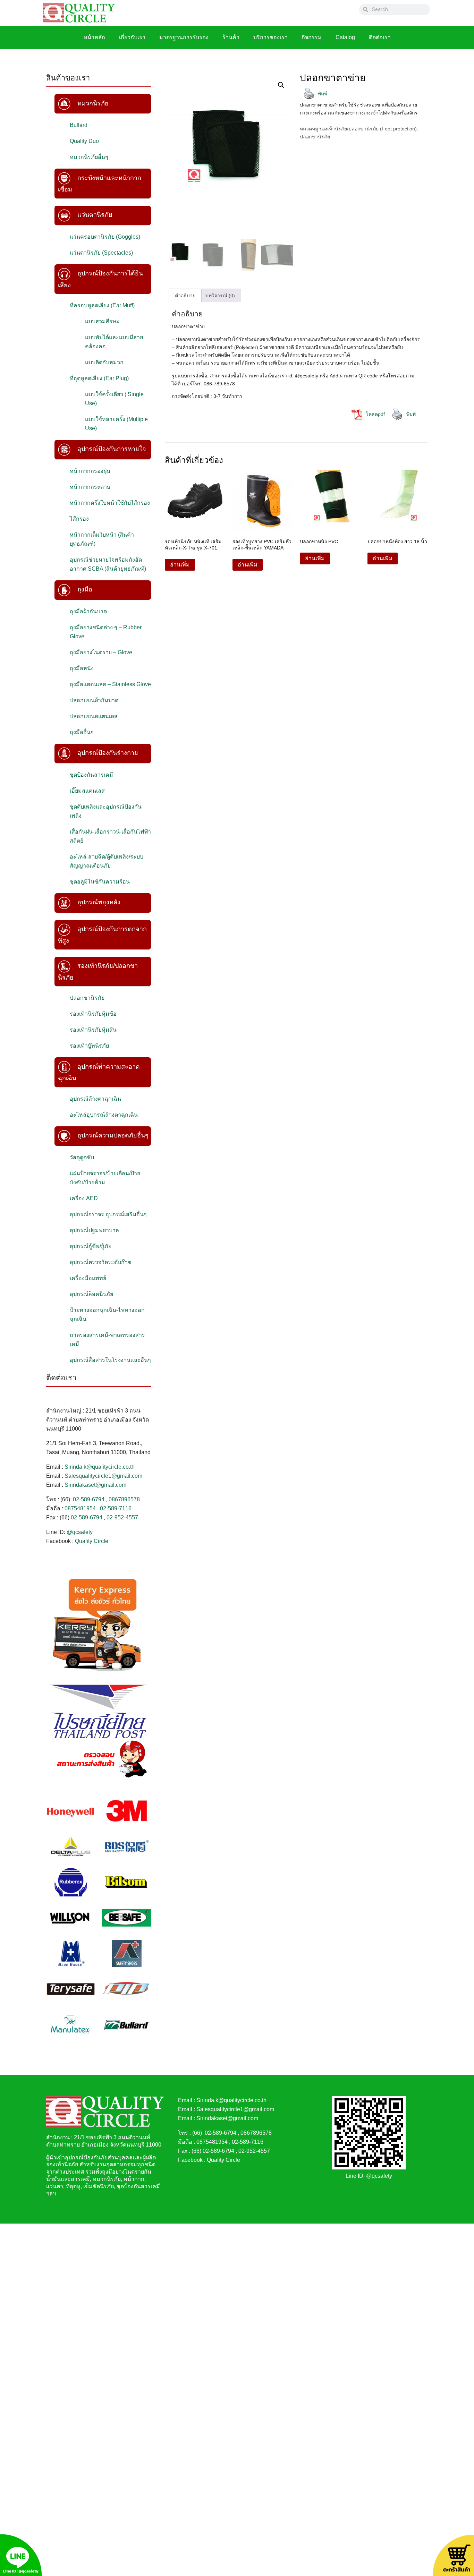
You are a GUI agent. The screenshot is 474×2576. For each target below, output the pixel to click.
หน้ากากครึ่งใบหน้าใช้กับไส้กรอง (110, 503)
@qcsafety (80, 1532)
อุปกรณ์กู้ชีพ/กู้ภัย (91, 1246)
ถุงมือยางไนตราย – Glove (101, 652)
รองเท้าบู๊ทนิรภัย (89, 1046)
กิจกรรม (312, 37)
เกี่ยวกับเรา (132, 37)
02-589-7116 (116, 1508)
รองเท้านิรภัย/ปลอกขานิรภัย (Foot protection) (368, 129)
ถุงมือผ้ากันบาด (88, 611)
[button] (281, 85)
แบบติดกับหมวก (104, 362)
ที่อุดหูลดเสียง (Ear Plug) (99, 378)
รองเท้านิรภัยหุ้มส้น (93, 1030)
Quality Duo (84, 141)
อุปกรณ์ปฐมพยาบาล (94, 1230)
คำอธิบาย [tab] (185, 296)
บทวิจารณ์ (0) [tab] (220, 296)
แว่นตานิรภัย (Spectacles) (101, 253)
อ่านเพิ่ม (180, 565)
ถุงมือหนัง (82, 668)
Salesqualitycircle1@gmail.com (103, 1476)
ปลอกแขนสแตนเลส (94, 716)
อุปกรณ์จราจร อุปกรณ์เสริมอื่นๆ (108, 1214)
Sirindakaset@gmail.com (95, 1485)
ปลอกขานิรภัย (87, 998)
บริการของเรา (270, 37)
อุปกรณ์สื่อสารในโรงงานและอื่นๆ (110, 1360)
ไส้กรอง (79, 519)
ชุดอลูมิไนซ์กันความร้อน (100, 882)
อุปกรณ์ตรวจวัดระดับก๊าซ (101, 1262)
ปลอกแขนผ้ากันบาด (94, 700)
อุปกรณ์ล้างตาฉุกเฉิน (95, 1099)
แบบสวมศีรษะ (102, 321)
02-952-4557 (122, 1517)
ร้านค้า (231, 37)
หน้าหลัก (94, 37)
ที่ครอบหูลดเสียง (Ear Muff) (102, 305)
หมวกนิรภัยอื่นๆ (89, 157)
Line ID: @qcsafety (369, 2176)
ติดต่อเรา (380, 37)
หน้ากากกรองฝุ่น (90, 471)
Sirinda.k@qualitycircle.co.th (100, 1467)
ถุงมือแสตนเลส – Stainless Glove (110, 684)
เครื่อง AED (84, 1198)
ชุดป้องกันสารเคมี (91, 775)
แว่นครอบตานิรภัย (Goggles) (105, 237)
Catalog (345, 37)
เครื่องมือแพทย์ (88, 1278)
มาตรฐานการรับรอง (184, 37)
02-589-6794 (89, 1499)
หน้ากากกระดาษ (90, 487)
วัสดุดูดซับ (82, 1157)
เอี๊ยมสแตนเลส (87, 791)
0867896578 (124, 1499)
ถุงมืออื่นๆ (82, 732)
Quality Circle (92, 1541)
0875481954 (80, 1508)
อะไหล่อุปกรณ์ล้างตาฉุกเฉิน (104, 1115)
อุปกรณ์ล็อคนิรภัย (91, 1294)
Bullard (79, 125)
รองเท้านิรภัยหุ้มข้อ (93, 1014)
